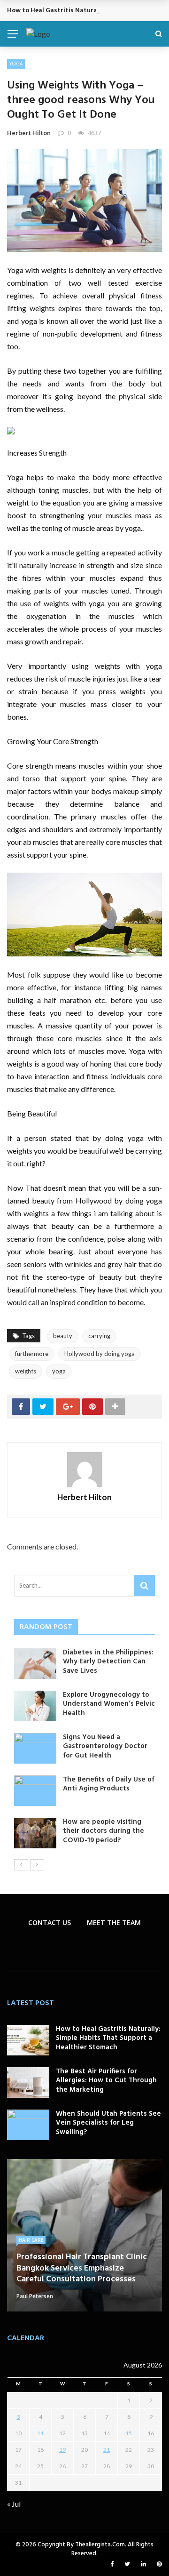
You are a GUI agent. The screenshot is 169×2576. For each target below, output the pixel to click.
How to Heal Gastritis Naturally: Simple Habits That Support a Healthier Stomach (108, 2038)
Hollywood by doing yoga (100, 1354)
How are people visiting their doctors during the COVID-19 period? (104, 1831)
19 (62, 2450)
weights (26, 1371)
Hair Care (31, 2240)
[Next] (37, 1865)
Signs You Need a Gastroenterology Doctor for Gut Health (105, 1746)
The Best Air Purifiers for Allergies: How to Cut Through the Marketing (106, 2081)
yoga (59, 1371)
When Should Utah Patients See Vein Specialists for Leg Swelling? (108, 2123)
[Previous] (21, 1865)
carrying (99, 1336)
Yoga (16, 64)
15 (129, 2433)
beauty (63, 1336)
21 (107, 2450)
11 (40, 2433)
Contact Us (50, 1922)
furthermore (32, 1354)
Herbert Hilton (29, 133)
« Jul (14, 2504)
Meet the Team (114, 1922)
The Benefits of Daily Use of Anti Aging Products (109, 1784)
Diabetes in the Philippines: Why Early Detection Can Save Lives (108, 1662)
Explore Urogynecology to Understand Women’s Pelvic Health (109, 1704)
